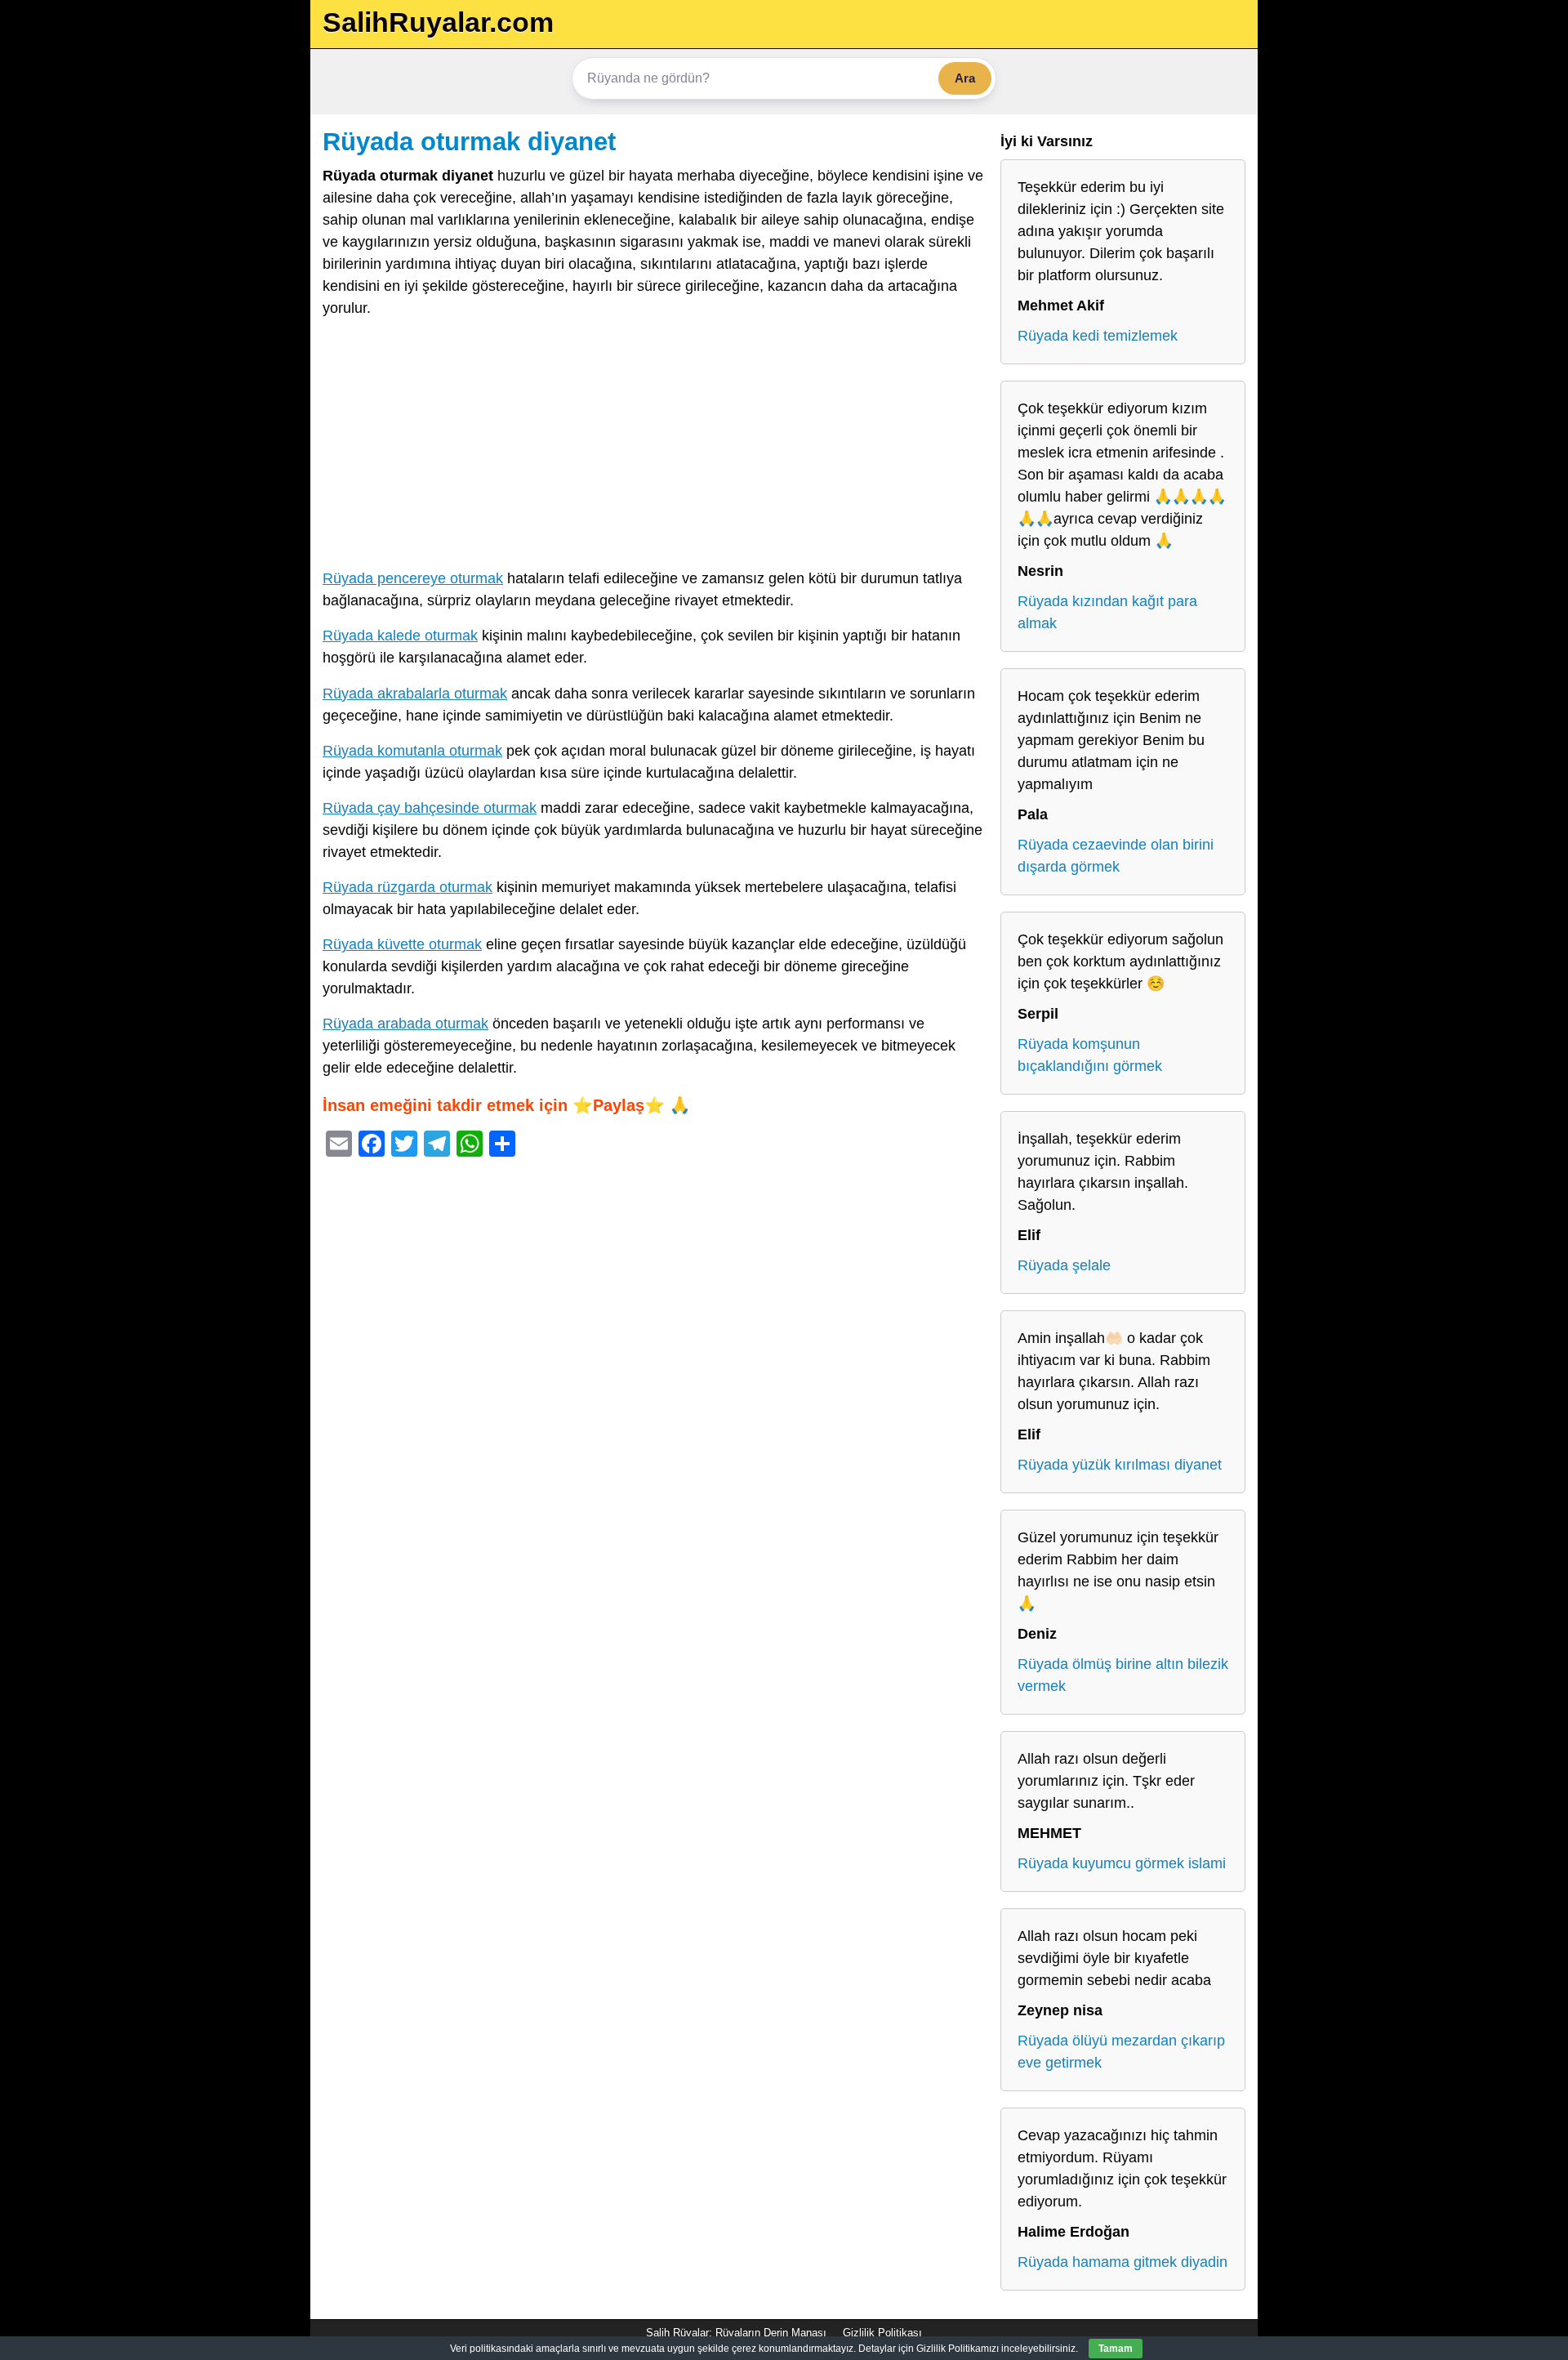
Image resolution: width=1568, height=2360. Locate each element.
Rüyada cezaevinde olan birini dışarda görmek (1116, 856)
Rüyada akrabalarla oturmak (415, 694)
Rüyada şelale (1064, 1265)
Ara (965, 78)
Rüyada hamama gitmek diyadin (1123, 2262)
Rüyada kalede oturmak (400, 636)
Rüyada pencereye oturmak (413, 578)
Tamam (1116, 2349)
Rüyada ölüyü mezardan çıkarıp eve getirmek (1121, 2052)
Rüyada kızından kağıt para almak (1107, 612)
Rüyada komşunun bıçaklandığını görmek (1090, 1055)
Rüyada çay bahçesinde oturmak (430, 808)
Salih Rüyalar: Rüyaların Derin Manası (736, 2333)
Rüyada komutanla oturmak (412, 751)
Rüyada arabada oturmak (405, 1024)
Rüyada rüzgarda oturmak (408, 887)
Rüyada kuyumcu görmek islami (1122, 1863)
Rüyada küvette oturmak (402, 944)
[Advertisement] (653, 447)
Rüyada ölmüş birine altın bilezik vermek (1123, 1675)
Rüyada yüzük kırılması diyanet (1120, 1465)
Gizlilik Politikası (882, 2333)
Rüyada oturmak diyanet (469, 141)
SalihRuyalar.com (438, 22)
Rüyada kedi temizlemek (1098, 336)
